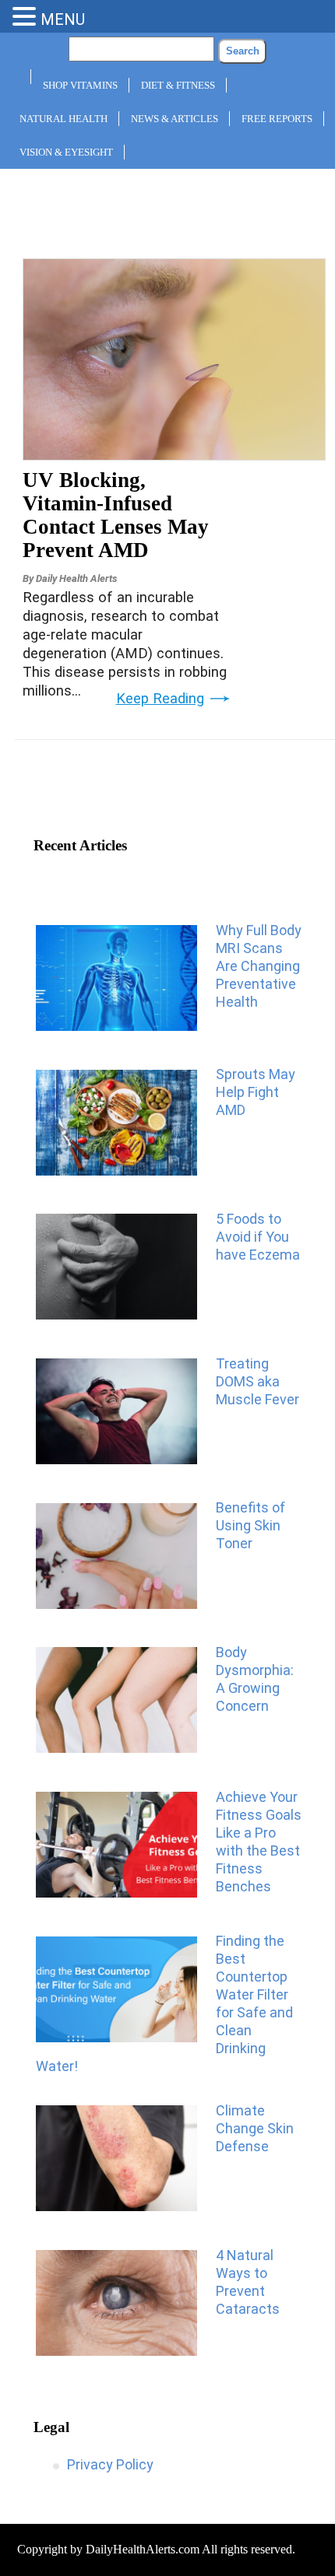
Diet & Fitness (178, 85)
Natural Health (63, 119)
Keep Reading (160, 699)
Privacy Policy (110, 2464)
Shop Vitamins (80, 85)
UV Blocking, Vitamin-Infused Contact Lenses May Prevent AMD (116, 515)
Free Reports (277, 119)
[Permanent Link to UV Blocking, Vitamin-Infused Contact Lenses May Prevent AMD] (174, 455)
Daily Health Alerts (76, 578)
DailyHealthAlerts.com (143, 2549)
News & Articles (175, 119)
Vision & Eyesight (66, 152)
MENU (63, 19)
